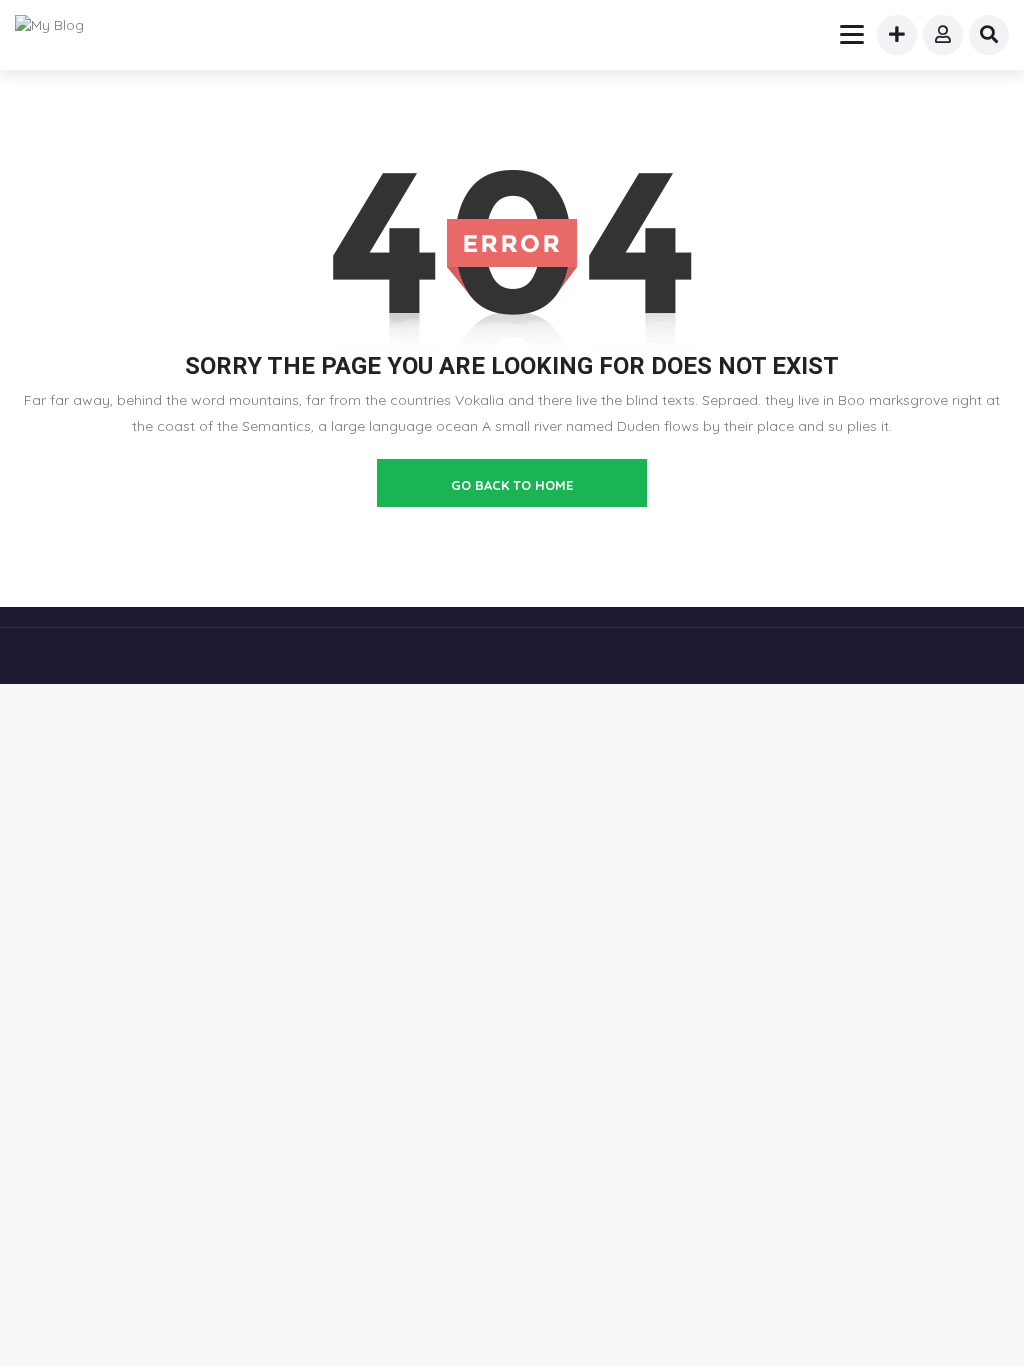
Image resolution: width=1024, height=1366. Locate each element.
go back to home (512, 485)
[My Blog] (62, 25)
